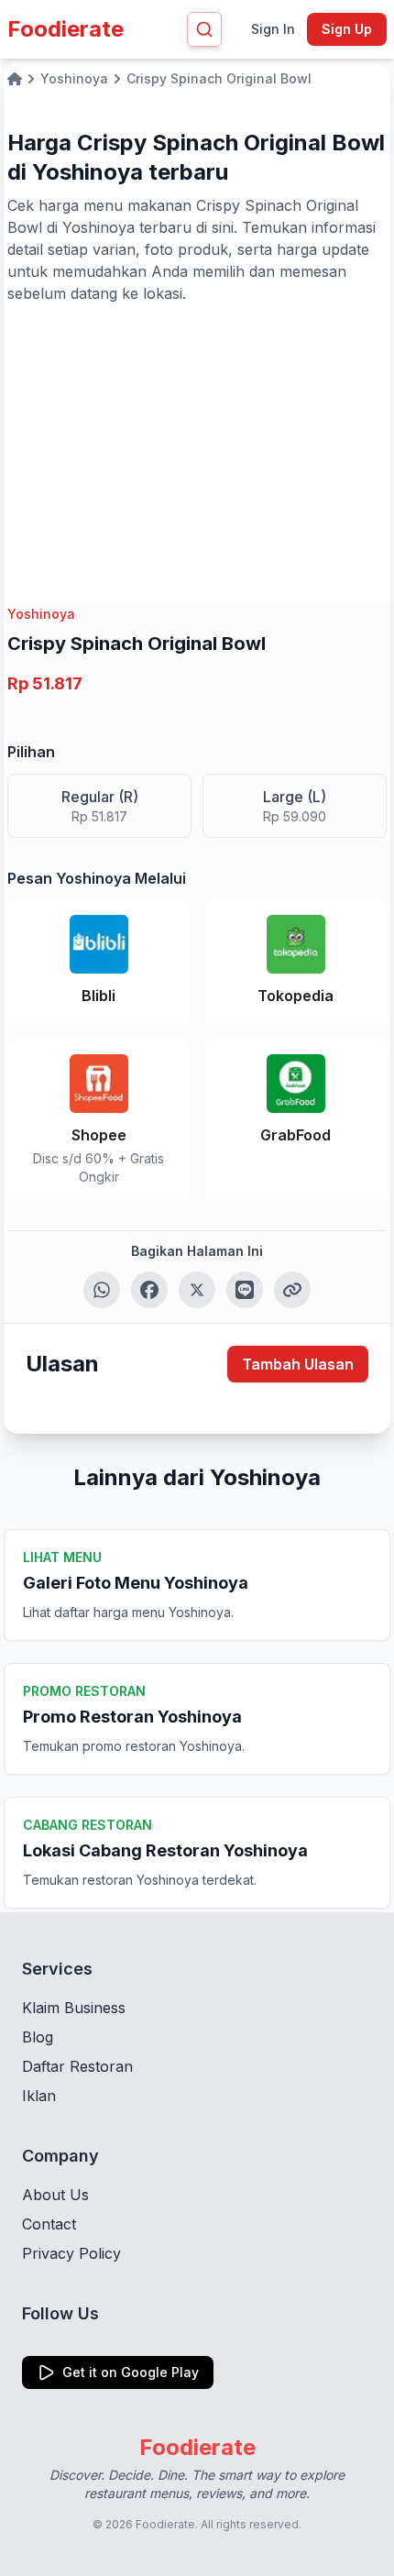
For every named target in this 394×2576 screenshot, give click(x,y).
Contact (49, 2224)
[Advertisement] (197, 442)
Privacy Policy (71, 2253)
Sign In (273, 29)
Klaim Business (74, 2008)
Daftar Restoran (77, 2066)
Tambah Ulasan (298, 1364)
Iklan (39, 2096)
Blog (38, 2037)
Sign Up (347, 29)
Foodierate (66, 29)
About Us (55, 2195)
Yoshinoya (41, 614)
